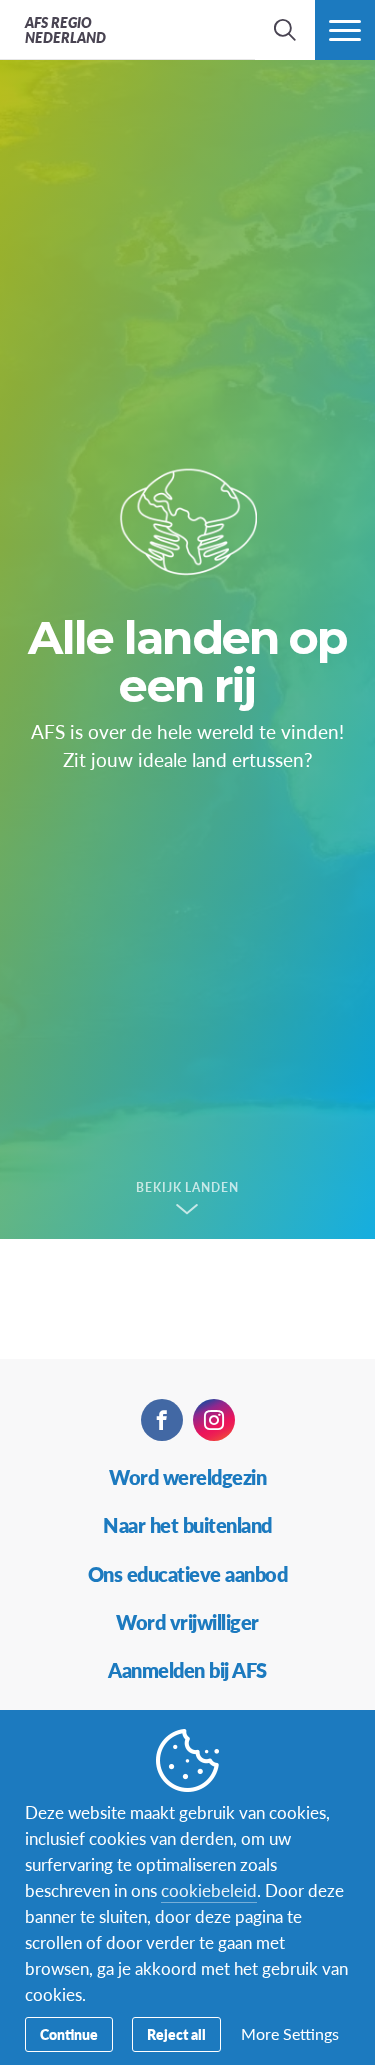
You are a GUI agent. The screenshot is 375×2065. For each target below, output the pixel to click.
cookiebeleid (209, 1890)
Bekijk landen (187, 1188)
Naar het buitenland (187, 1525)
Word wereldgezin (187, 1477)
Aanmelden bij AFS (187, 1670)
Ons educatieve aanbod (188, 1574)
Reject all (176, 2034)
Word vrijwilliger (187, 1622)
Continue (69, 2034)
